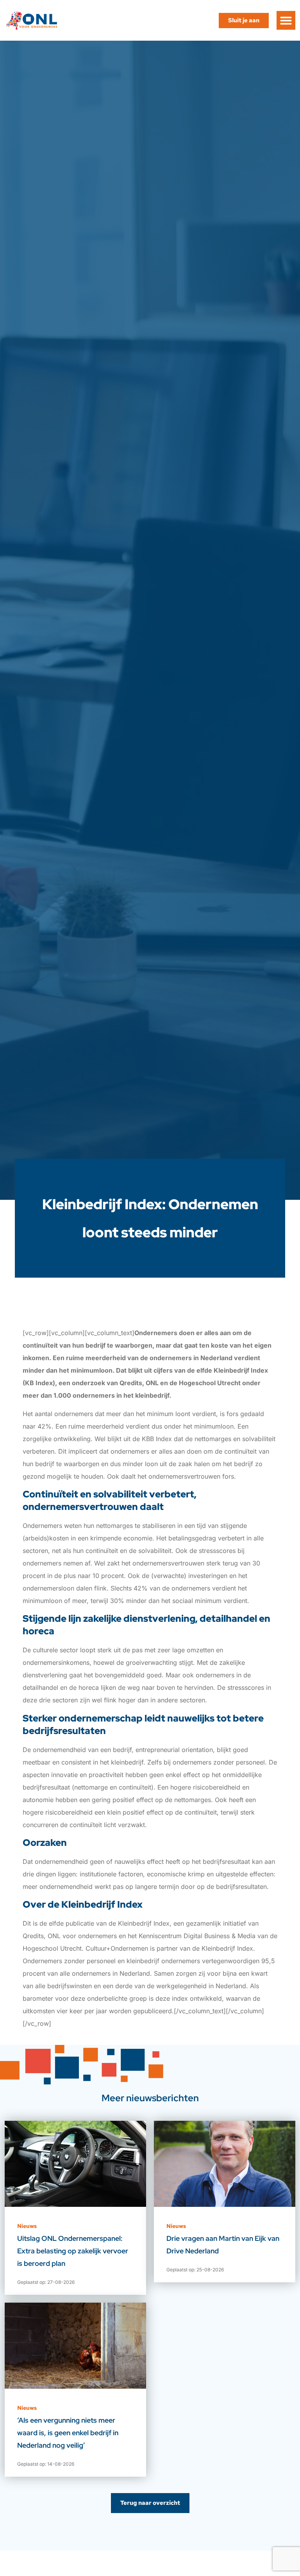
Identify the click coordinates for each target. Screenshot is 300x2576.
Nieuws (27, 2226)
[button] (286, 20)
